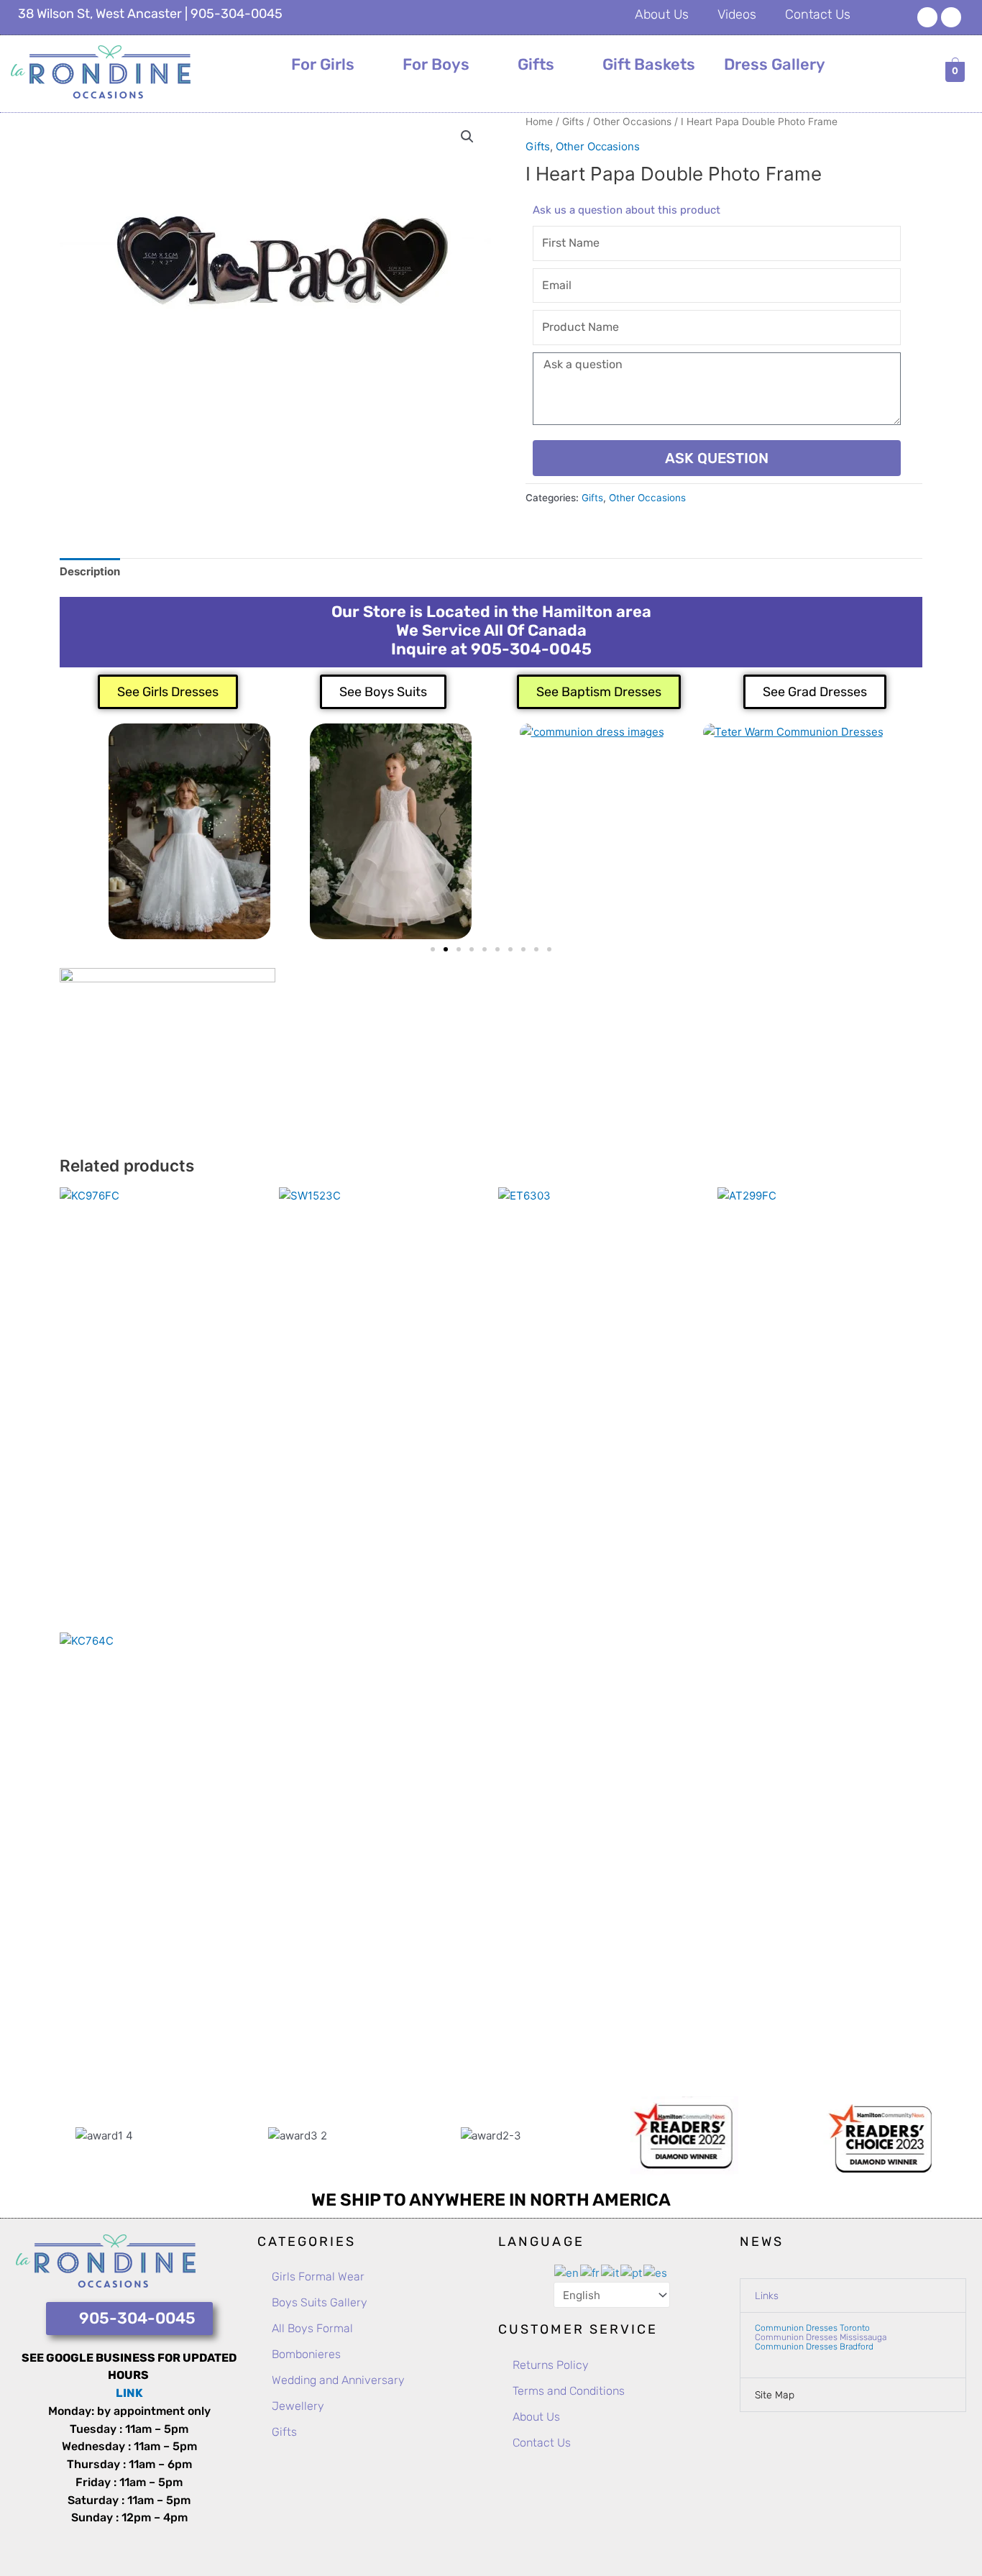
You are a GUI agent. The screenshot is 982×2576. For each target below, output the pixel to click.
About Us (662, 14)
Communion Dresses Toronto (812, 2328)
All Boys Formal (312, 2328)
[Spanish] (656, 2272)
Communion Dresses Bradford (814, 2347)
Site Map (775, 2395)
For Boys (436, 64)
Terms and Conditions (569, 2391)
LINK (129, 2393)
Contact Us (818, 14)
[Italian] (611, 2272)
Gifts (536, 64)
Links (767, 2296)
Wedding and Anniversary (338, 2380)
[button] (467, 137)
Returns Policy (551, 2365)
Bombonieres (306, 2354)
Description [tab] (90, 571)
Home (539, 122)
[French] (591, 2272)
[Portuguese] (632, 2272)
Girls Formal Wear (318, 2276)
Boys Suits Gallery (320, 2302)
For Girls (323, 64)
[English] (567, 2272)
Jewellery (298, 2406)
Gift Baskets (649, 64)
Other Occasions (632, 122)
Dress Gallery (775, 64)
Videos (737, 14)
